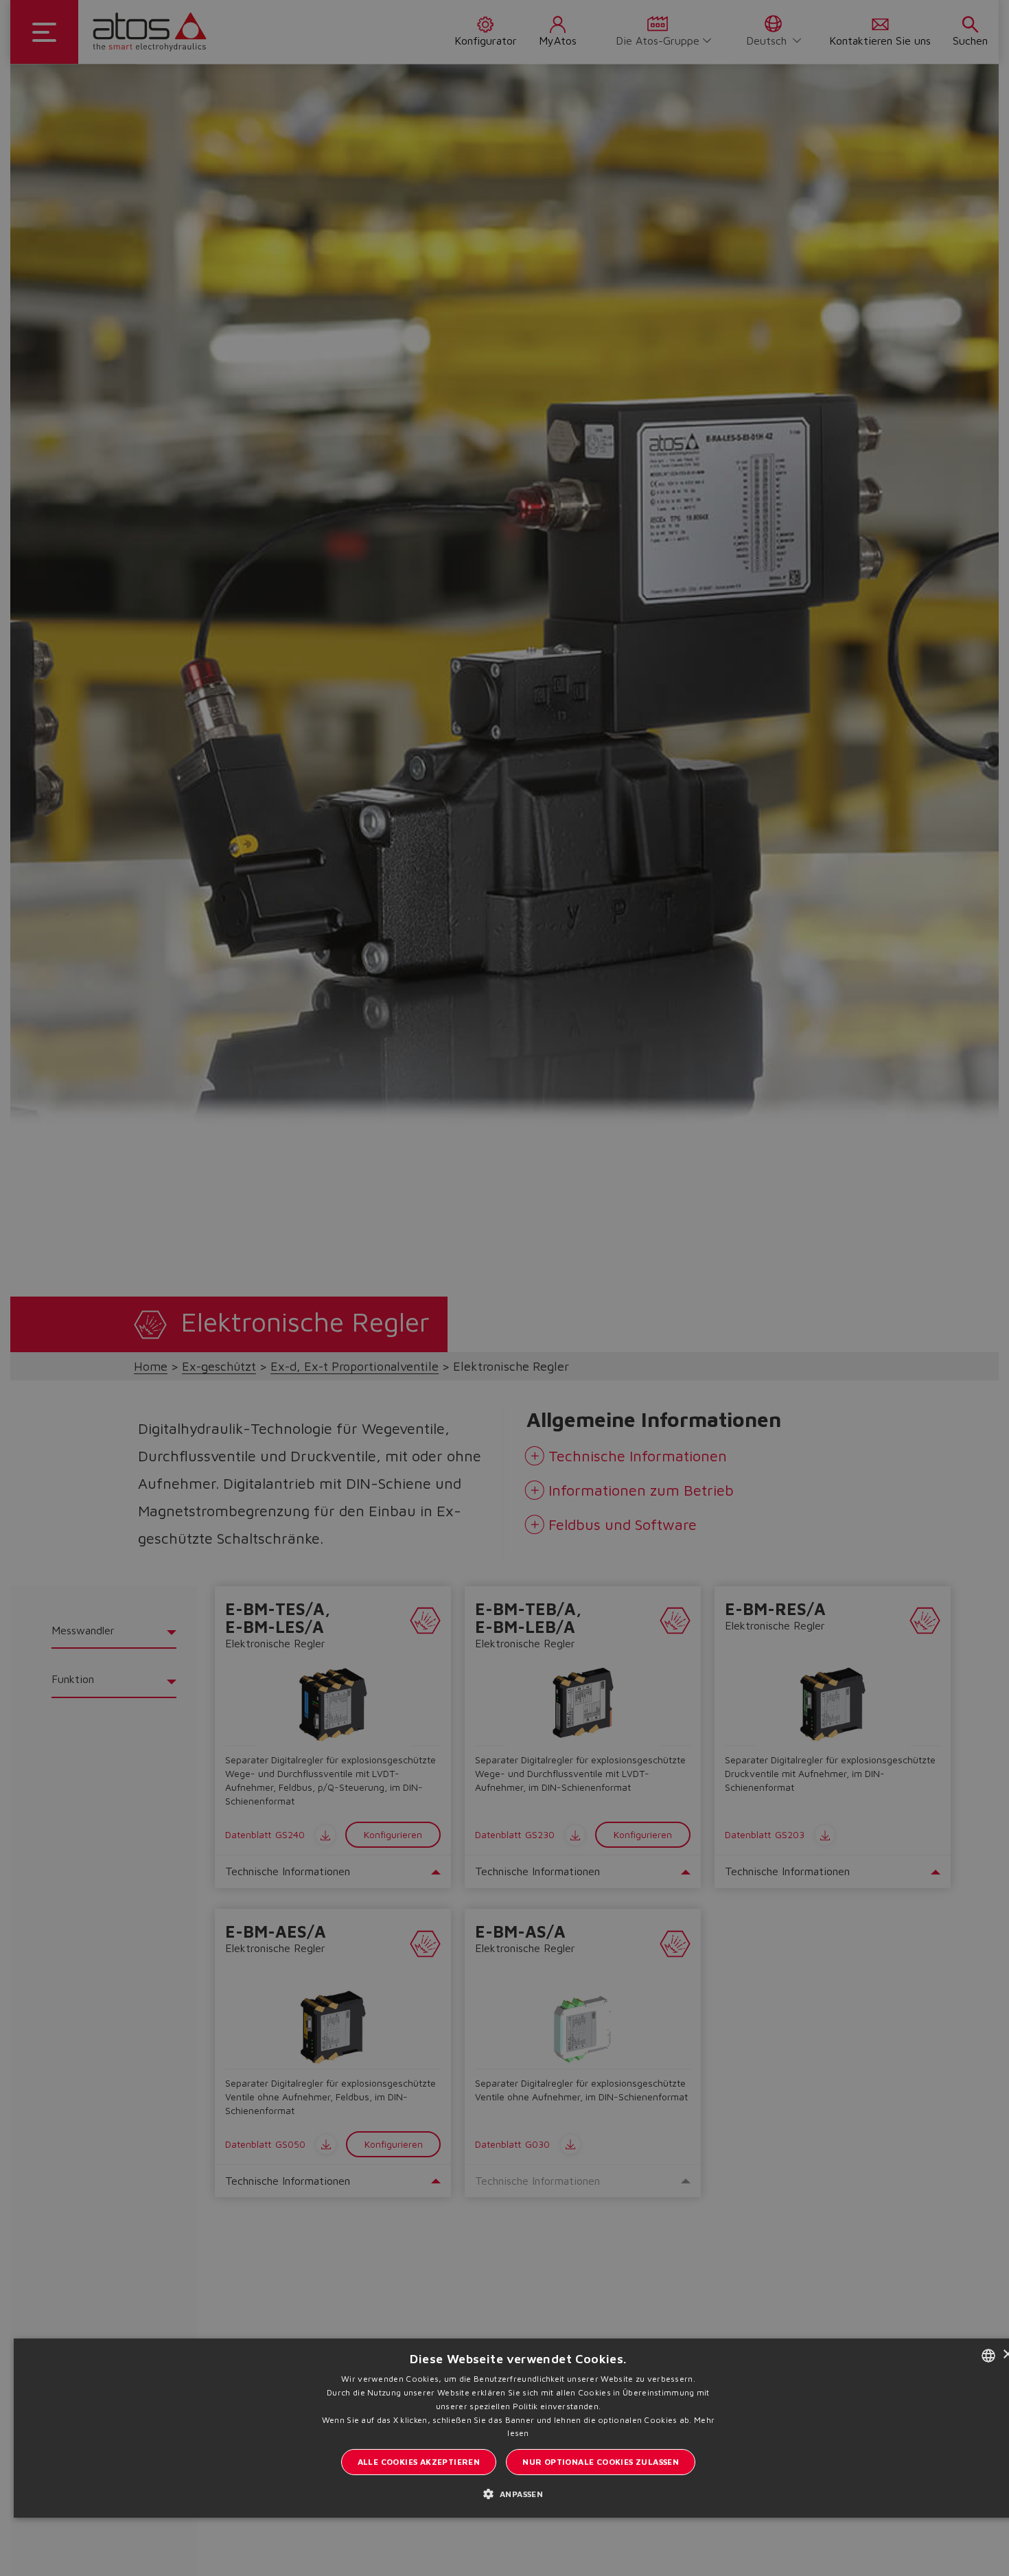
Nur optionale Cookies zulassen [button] (601, 2462)
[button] (519, 2493)
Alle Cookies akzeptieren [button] (419, 2462)
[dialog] (505, 1288)
